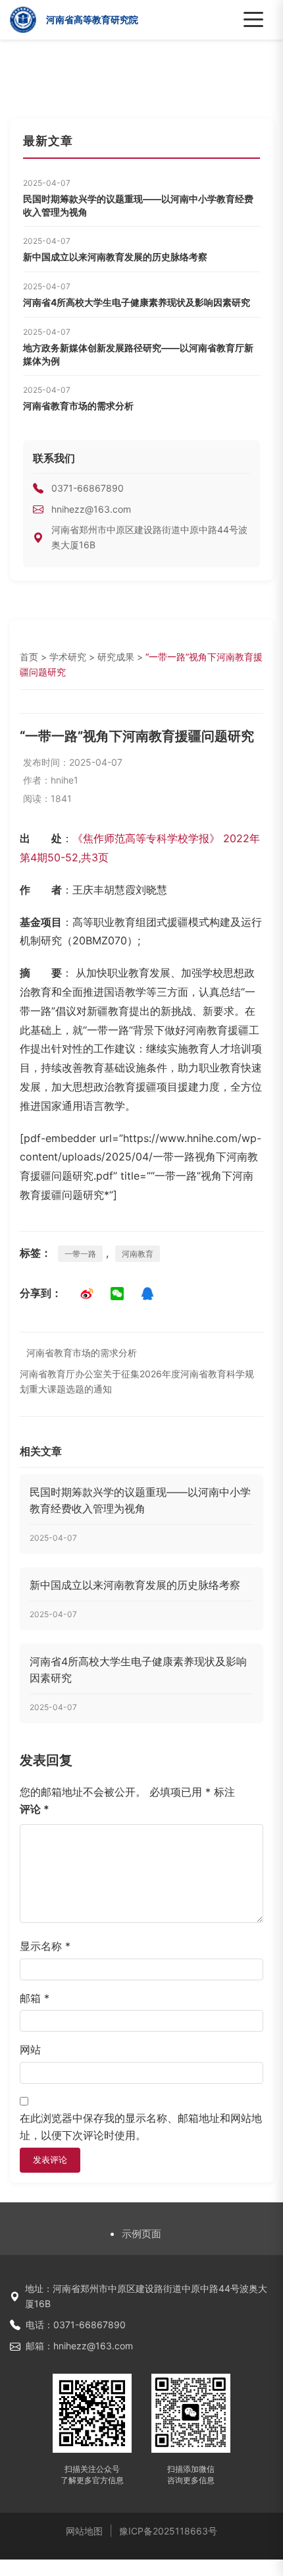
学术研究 (68, 657)
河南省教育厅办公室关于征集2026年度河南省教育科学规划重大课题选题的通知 (137, 1381)
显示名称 (45, 1946)
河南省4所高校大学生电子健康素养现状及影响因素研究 (137, 302)
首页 (29, 657)
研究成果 (116, 657)
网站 (30, 2049)
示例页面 (141, 2234)
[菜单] (253, 20)
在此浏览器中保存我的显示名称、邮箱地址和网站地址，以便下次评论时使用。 (141, 2127)
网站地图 (84, 2531)
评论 (35, 1809)
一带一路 (80, 1254)
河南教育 (138, 1254)
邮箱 (35, 1998)
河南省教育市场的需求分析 (78, 406)
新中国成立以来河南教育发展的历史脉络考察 (115, 257)
